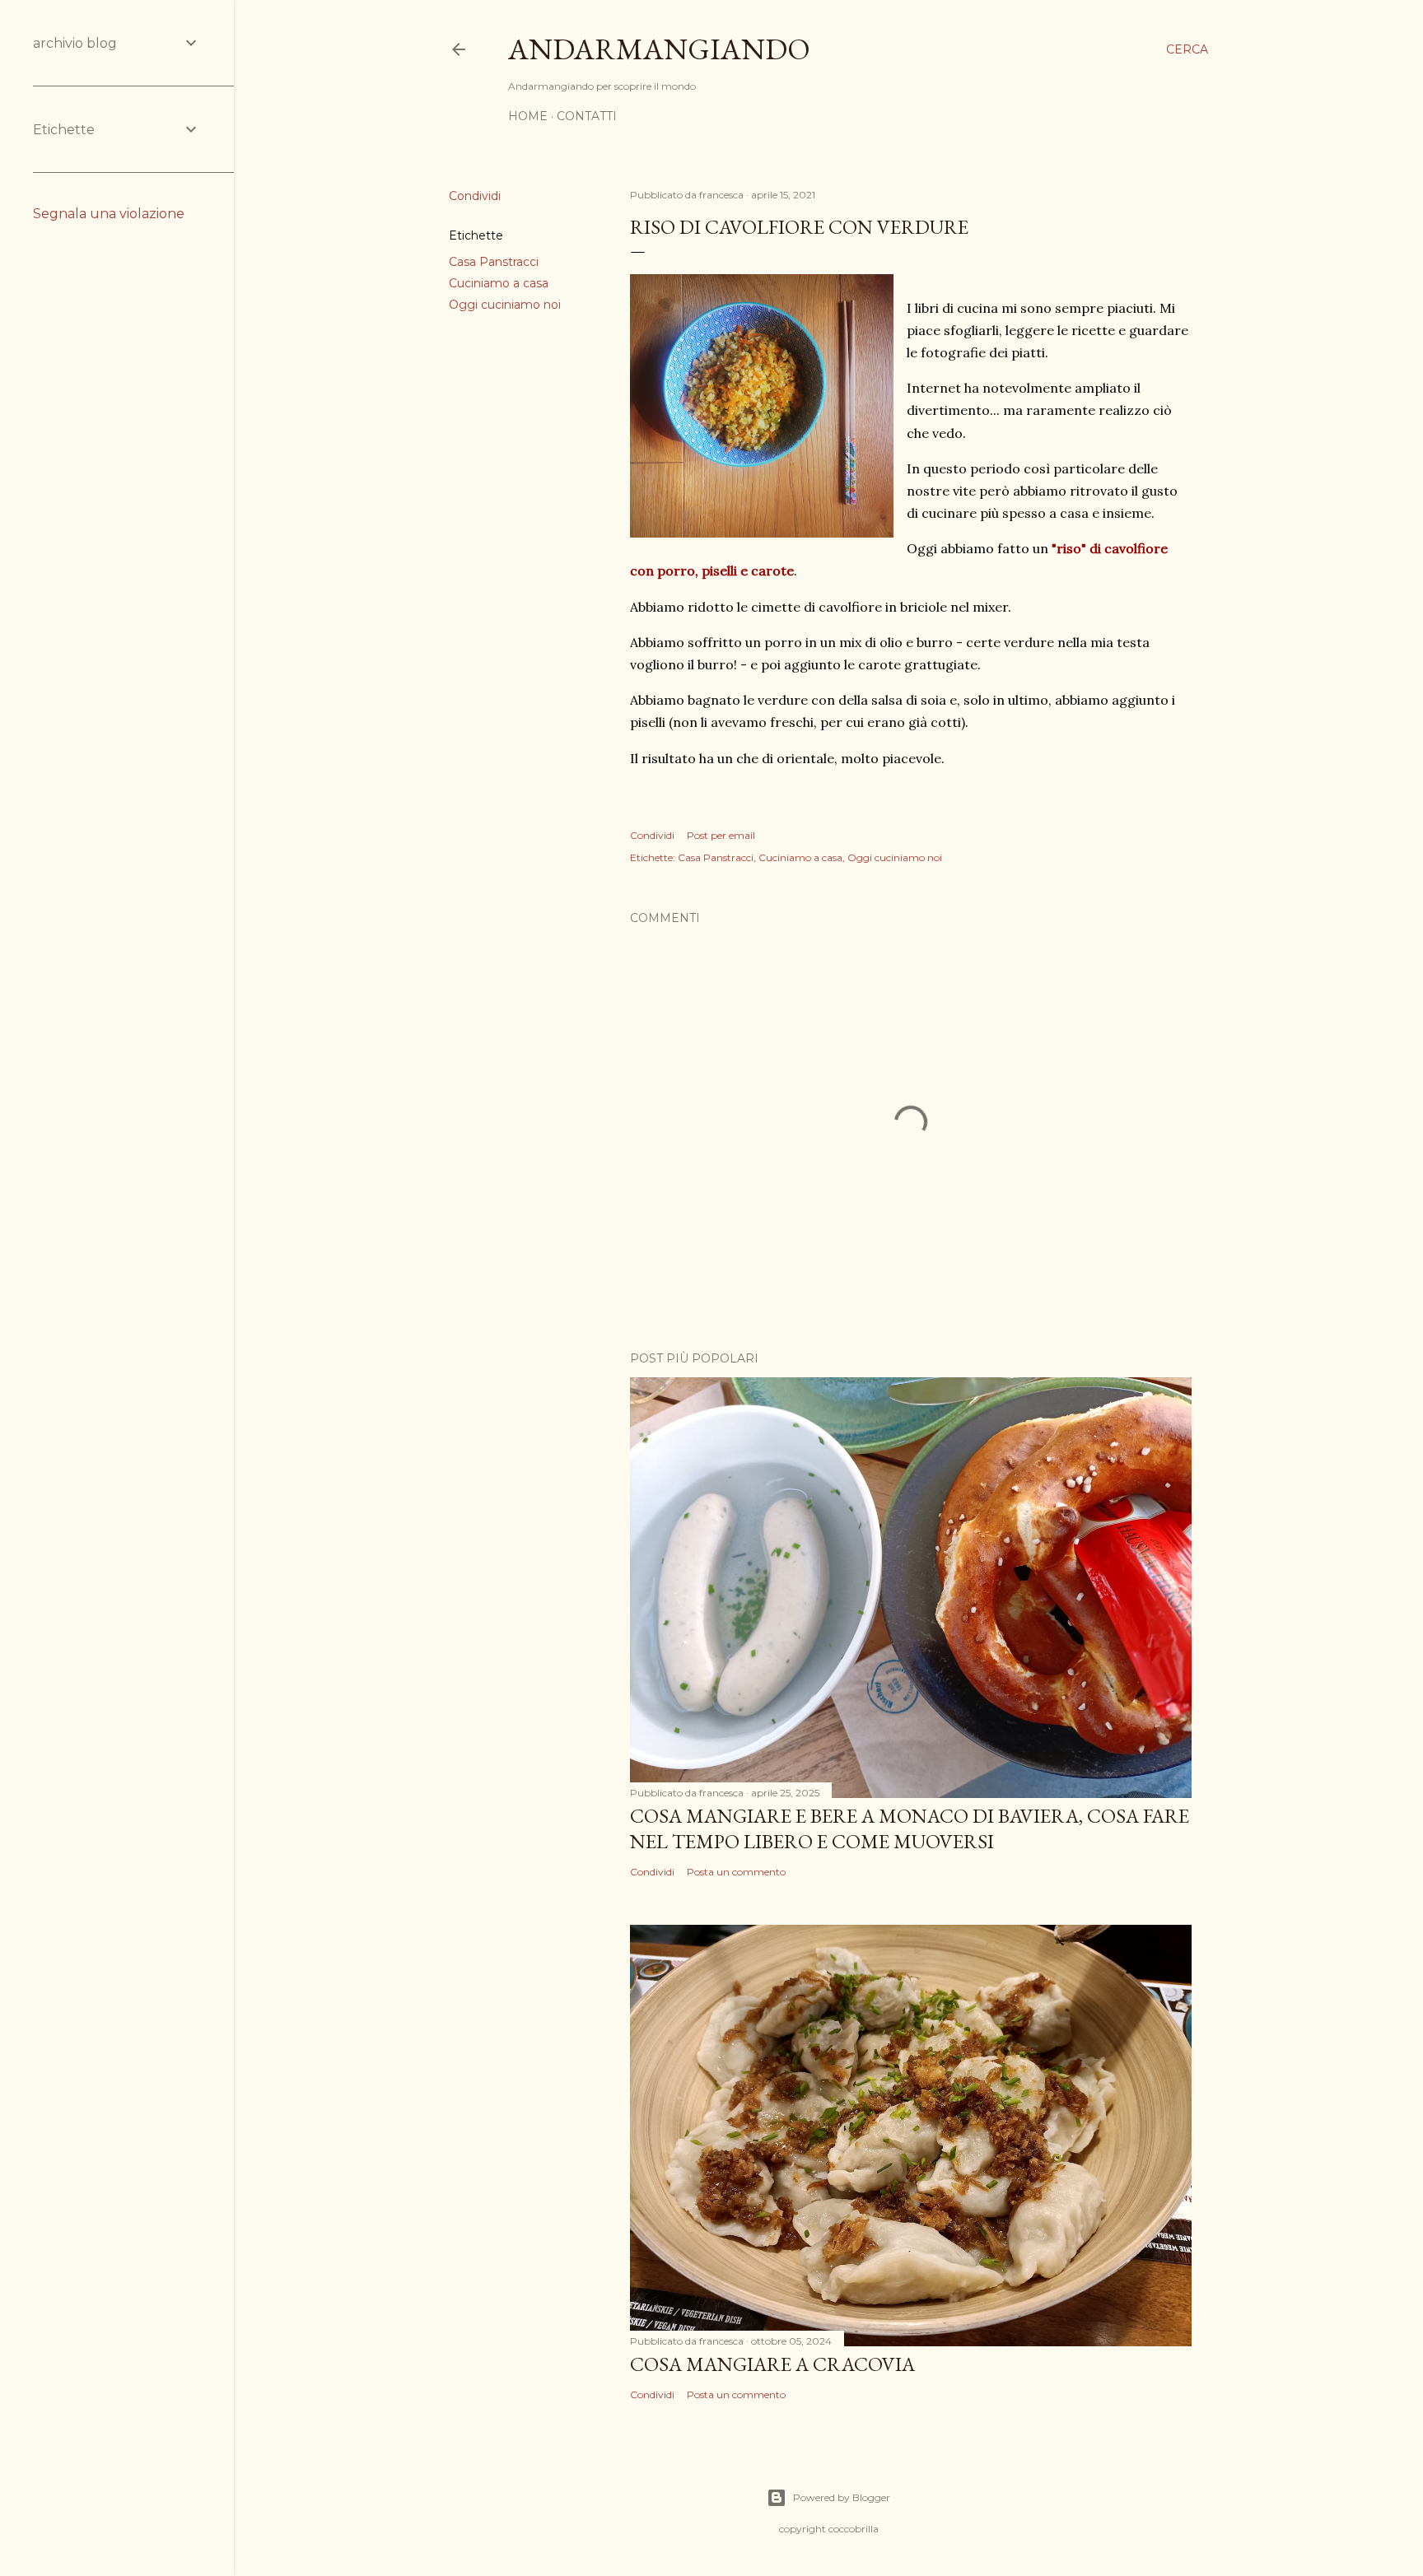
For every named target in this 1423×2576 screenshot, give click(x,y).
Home (528, 116)
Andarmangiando (659, 49)
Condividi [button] (475, 196)
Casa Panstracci (494, 262)
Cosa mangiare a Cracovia (772, 2364)
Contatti (587, 116)
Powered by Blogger (842, 2497)
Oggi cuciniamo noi (505, 305)
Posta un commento (736, 1872)
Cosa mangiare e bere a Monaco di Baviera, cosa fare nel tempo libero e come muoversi (910, 1828)
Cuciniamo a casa (499, 283)
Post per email (721, 835)
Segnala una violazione (109, 214)
